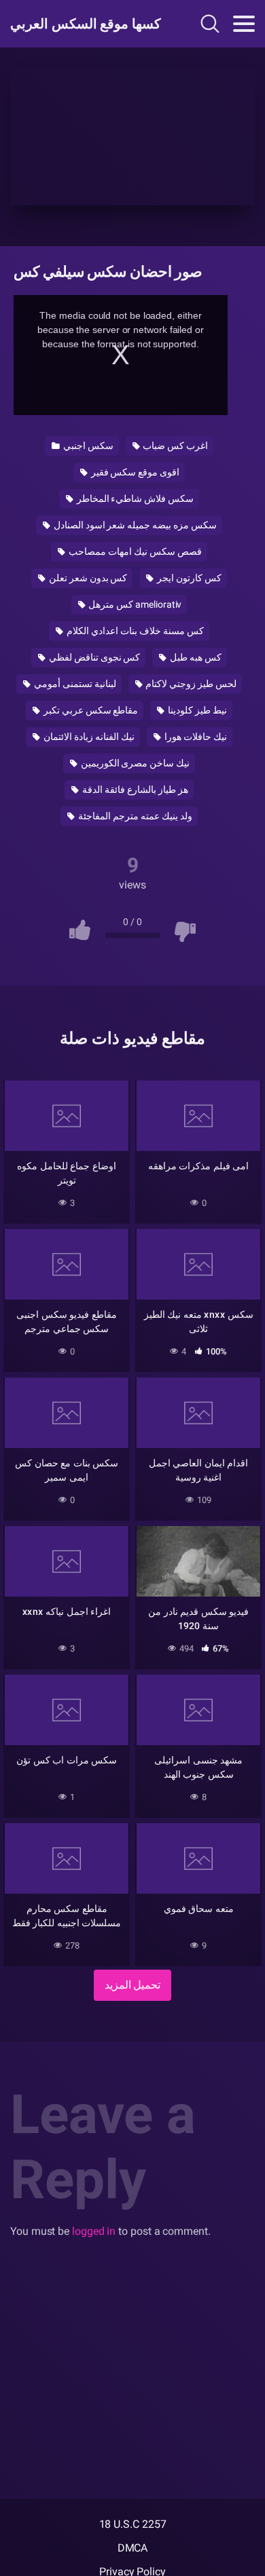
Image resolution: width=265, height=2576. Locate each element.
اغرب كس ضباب (174, 446)
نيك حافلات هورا (195, 737)
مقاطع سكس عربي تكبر (90, 710)
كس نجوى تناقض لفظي (94, 657)
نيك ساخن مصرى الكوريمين (135, 763)
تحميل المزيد (133, 1985)
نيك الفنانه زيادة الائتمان (88, 737)
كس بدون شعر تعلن (87, 578)
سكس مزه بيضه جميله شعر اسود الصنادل (134, 525)
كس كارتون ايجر (188, 578)
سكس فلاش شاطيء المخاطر (135, 499)
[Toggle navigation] (244, 24)
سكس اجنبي (87, 446)
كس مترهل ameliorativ (135, 604)
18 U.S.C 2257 (133, 2524)
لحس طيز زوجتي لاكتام (190, 684)
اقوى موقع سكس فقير (135, 472)
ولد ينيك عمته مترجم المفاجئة (134, 816)
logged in (94, 2231)
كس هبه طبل (195, 657)
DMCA (133, 2548)
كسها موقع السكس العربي (84, 24)
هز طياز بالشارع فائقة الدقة (134, 789)
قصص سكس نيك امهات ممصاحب (134, 551)
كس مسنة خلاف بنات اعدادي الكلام (134, 631)
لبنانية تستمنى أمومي (74, 684)
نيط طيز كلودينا (196, 710)
